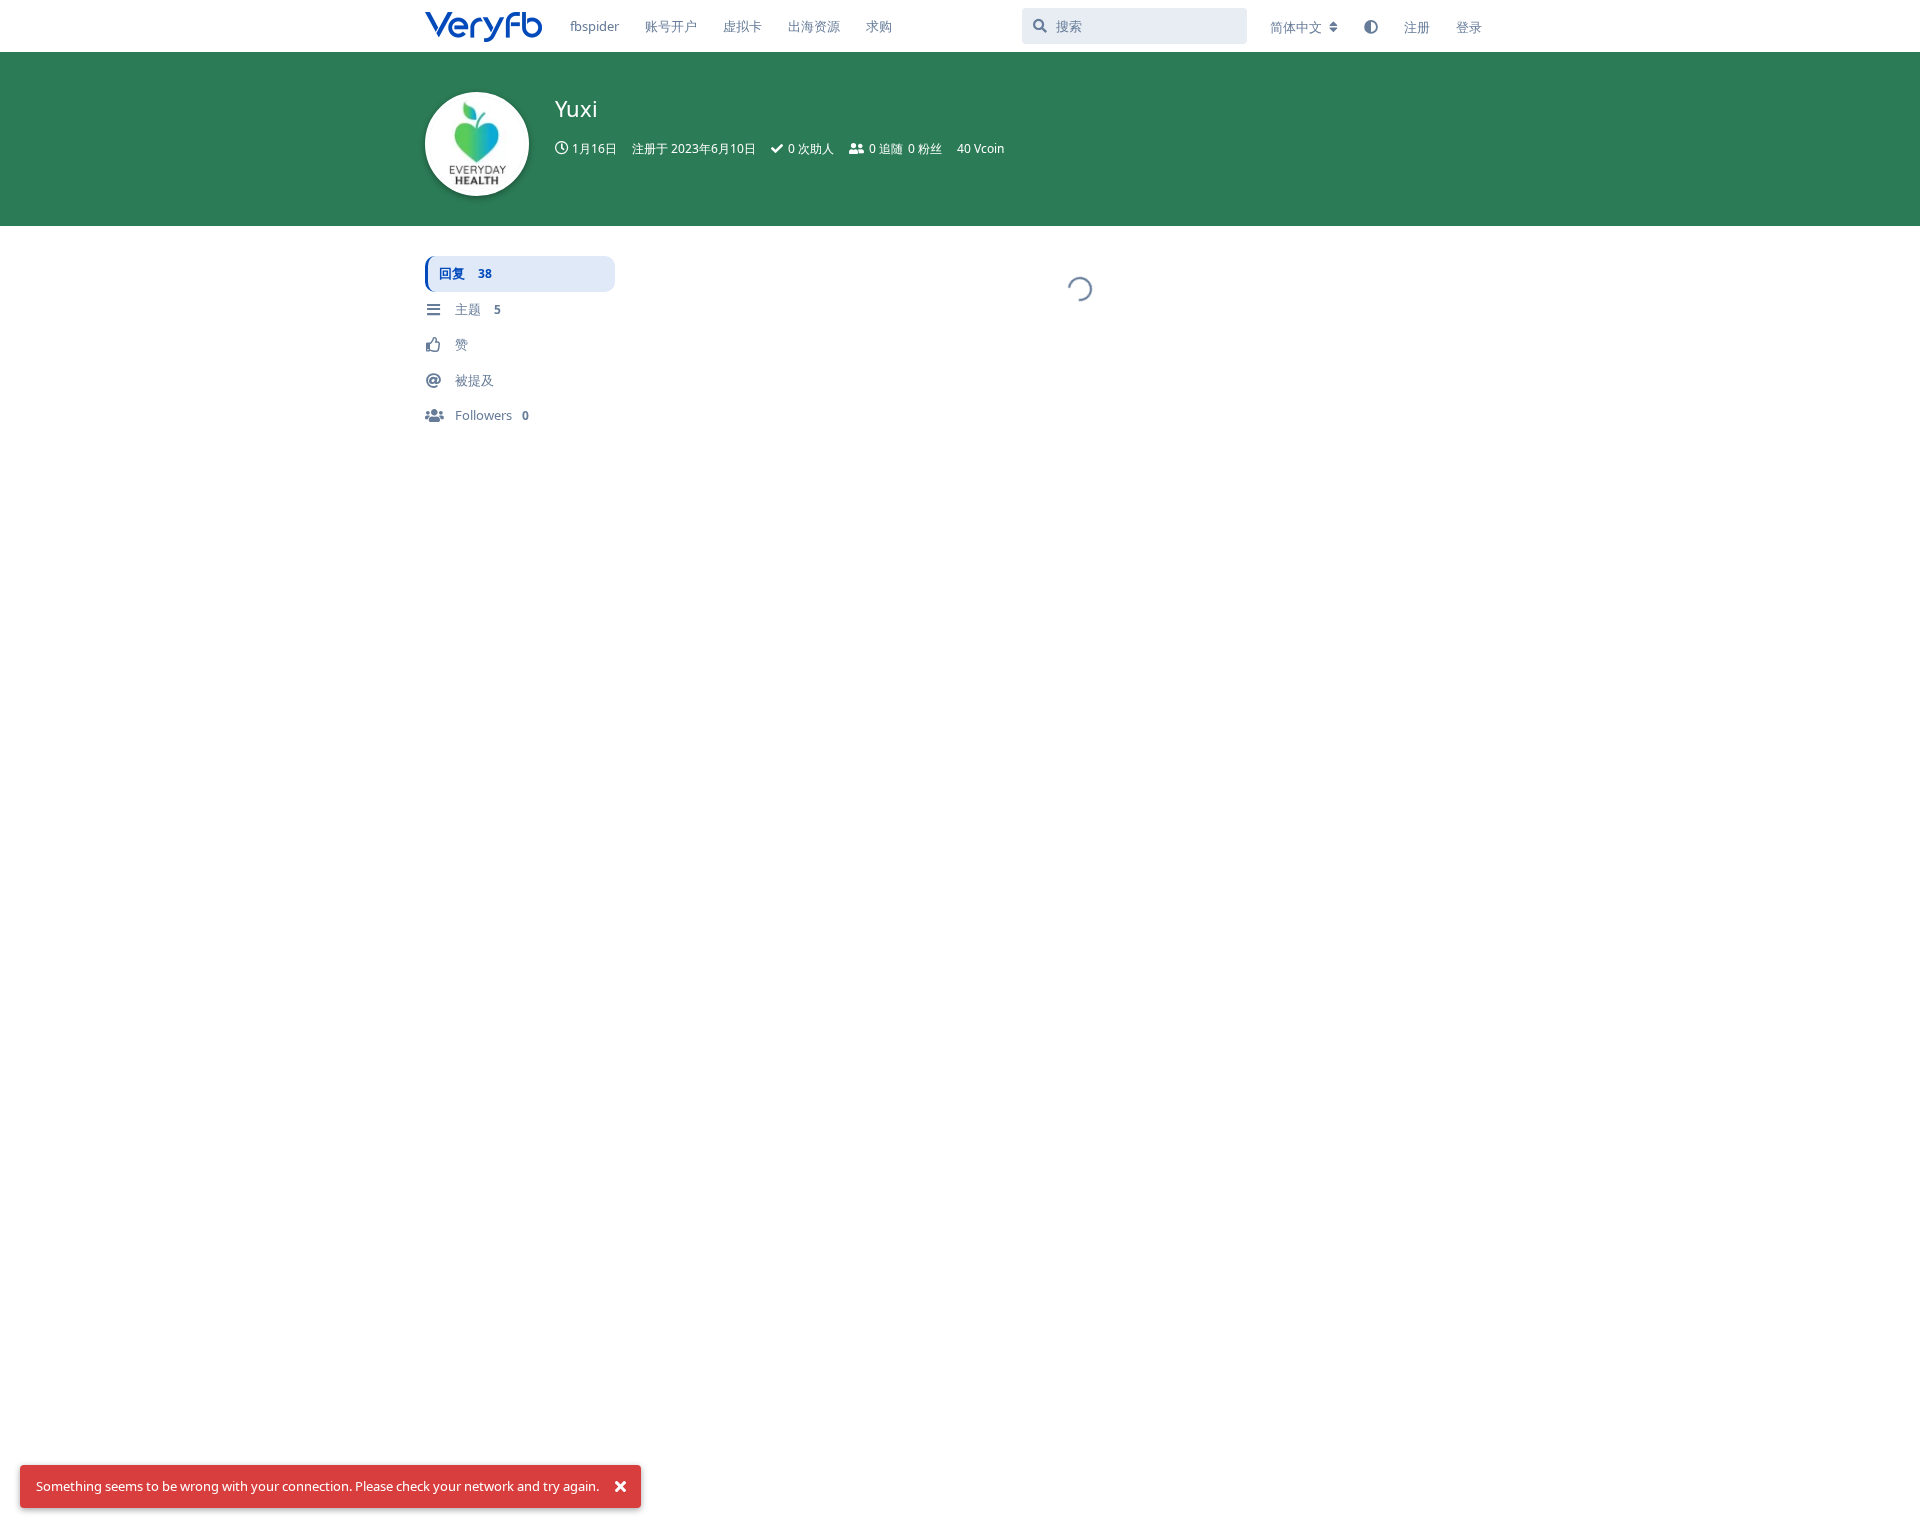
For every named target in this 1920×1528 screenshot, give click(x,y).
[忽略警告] (620, 1487)
